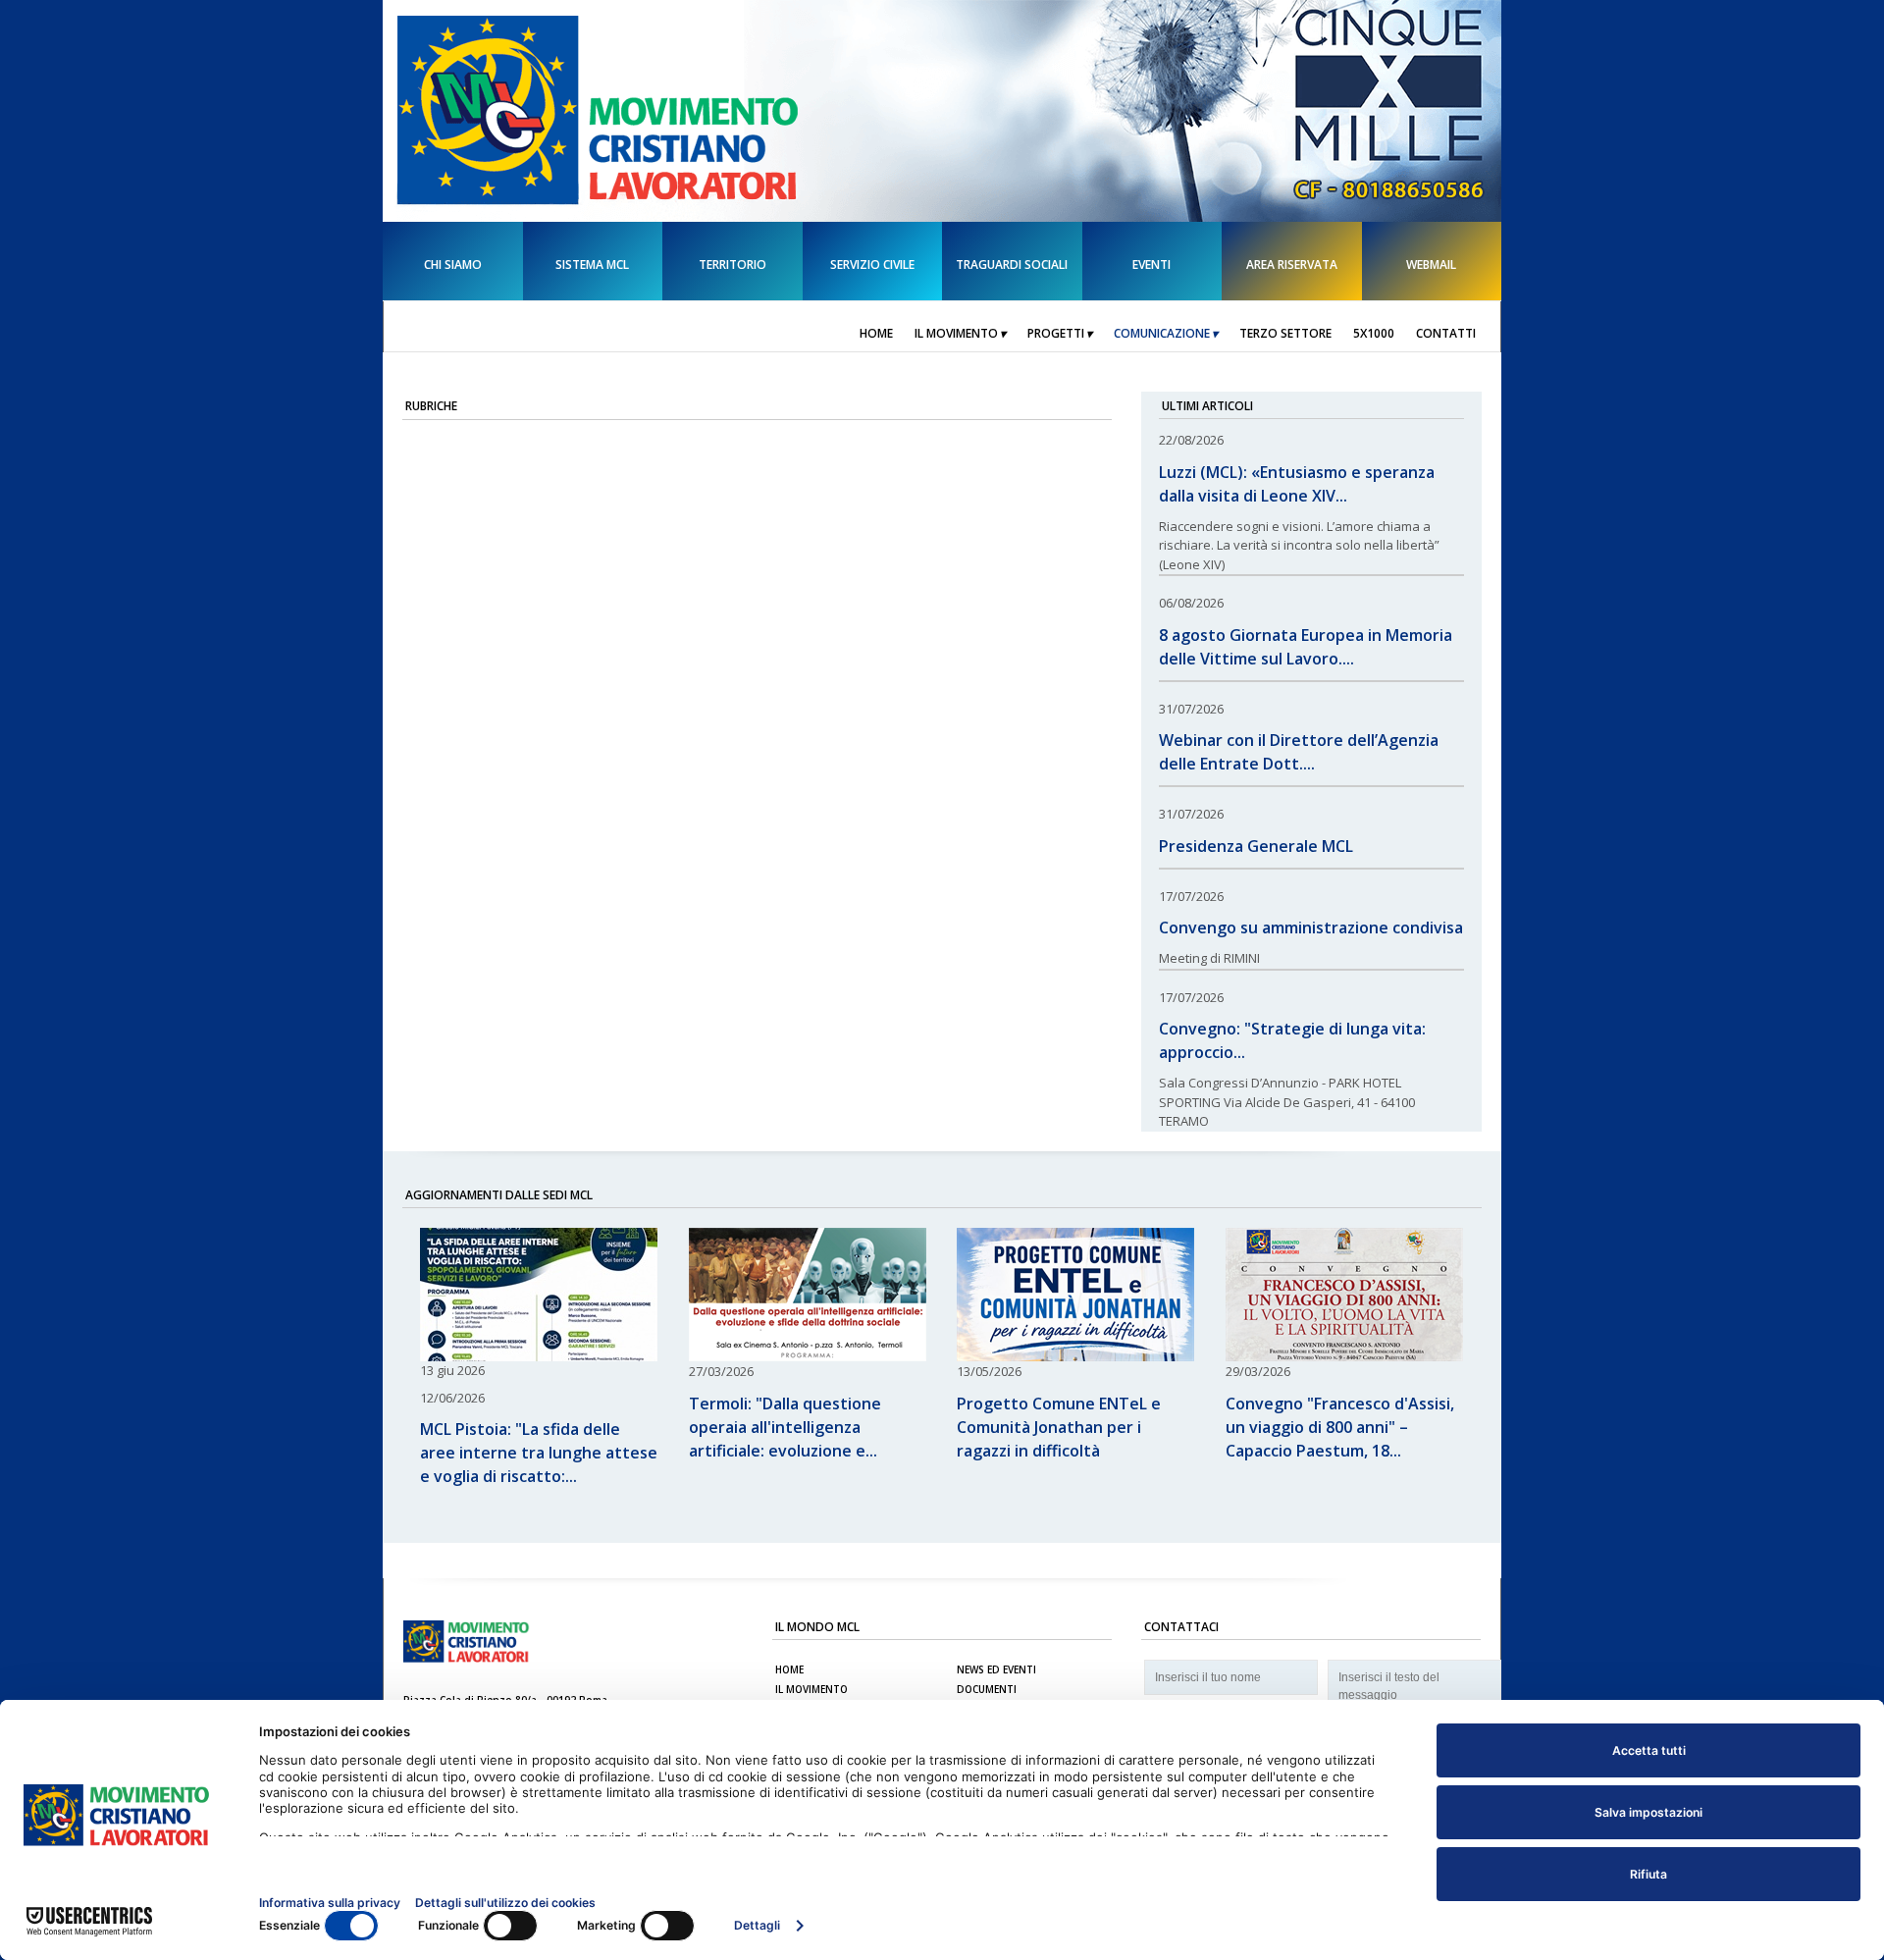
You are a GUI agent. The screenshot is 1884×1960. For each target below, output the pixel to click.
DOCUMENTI (987, 1689)
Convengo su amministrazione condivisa (1311, 927)
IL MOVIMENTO (811, 1689)
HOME (789, 1669)
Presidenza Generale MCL (1256, 846)
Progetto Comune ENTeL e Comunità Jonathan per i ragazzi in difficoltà (1059, 1427)
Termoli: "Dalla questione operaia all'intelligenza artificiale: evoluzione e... (785, 1427)
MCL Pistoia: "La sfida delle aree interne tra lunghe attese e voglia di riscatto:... (539, 1453)
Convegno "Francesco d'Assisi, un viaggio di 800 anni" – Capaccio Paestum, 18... (1340, 1427)
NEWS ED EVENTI (996, 1669)
